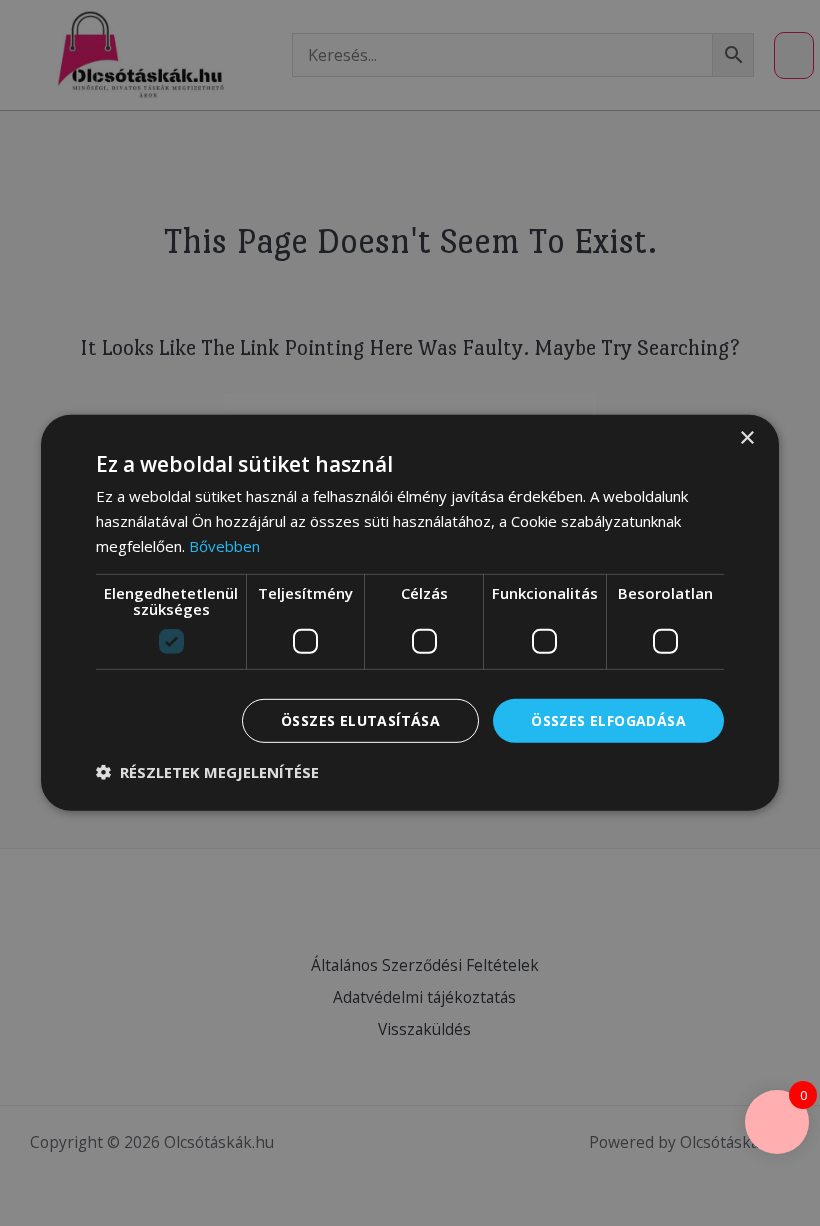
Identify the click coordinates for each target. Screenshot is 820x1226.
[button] (207, 772)
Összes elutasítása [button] (360, 719)
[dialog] (410, 613)
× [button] (746, 438)
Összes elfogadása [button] (608, 719)
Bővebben (224, 546)
